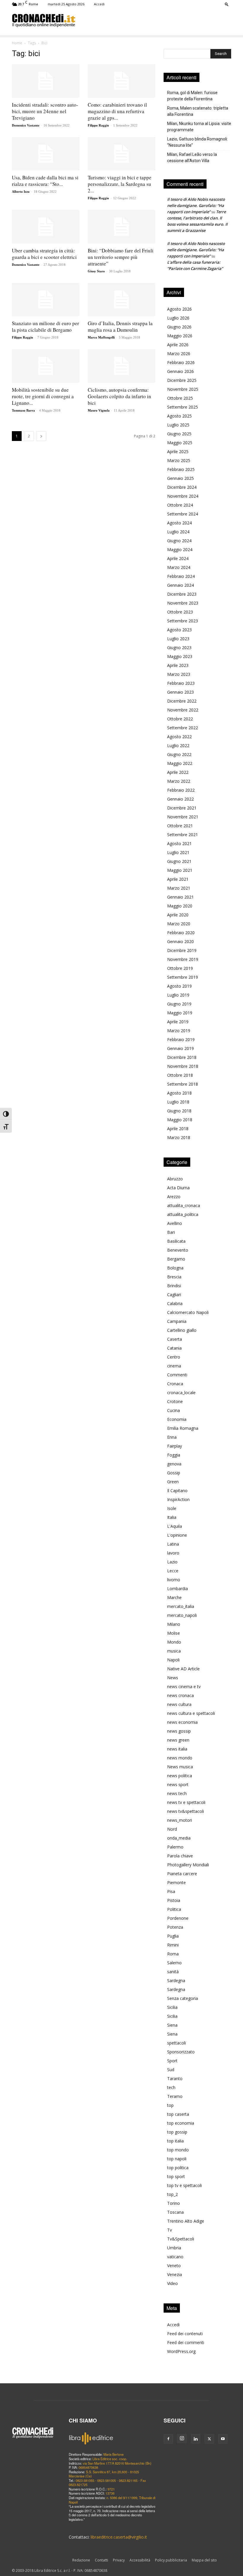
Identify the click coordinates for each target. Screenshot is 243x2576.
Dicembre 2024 (182, 487)
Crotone (175, 1401)
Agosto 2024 (179, 523)
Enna (172, 1437)
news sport (178, 1784)
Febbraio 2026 (181, 362)
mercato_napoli (182, 1615)
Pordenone (178, 1918)
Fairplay (175, 1446)
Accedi (99, 4)
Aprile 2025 (178, 452)
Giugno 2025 (179, 434)
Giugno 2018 (179, 1111)
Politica (174, 1909)
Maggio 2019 (180, 1013)
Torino (174, 2203)
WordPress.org (181, 2351)
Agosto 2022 (179, 737)
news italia (177, 1749)
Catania (174, 1348)
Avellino (175, 1223)
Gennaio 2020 (180, 941)
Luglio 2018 (178, 1102)
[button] (227, 4)
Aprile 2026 (178, 345)
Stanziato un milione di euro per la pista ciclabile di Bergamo (45, 326)
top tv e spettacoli (184, 2185)
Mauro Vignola (99, 410)
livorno (174, 1580)
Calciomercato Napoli (188, 1312)
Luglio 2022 (178, 745)
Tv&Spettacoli (181, 2239)
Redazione (81, 2560)
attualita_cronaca (184, 1205)
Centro (174, 1357)
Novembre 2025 (183, 389)
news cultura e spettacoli (191, 1713)
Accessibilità (140, 2560)
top (170, 2105)
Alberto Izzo (21, 192)
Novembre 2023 (183, 603)
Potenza (175, 1927)
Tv (170, 2230)
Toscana (175, 2212)
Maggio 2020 (180, 906)
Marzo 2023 (179, 674)
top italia (175, 2141)
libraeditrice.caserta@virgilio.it (119, 2537)
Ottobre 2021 (180, 826)
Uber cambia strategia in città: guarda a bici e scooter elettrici (44, 254)
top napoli (177, 2159)
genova (174, 1464)
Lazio (172, 1562)
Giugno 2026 (179, 327)
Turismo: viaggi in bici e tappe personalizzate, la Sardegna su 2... (120, 184)
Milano (174, 1624)
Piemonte (176, 1882)
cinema (174, 1366)
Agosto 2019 (179, 986)
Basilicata (176, 1241)
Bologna (175, 1268)
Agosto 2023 (179, 630)
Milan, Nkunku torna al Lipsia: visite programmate (199, 127)
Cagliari (174, 1295)
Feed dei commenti (186, 2342)
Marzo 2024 (179, 567)
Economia (177, 1419)
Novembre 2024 (183, 496)
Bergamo (176, 1259)
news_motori (180, 1820)
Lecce (173, 1571)
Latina (173, 1544)
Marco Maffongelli (101, 337)
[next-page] (41, 436)
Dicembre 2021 (182, 808)
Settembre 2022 (183, 728)
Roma (173, 1954)
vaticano (175, 2257)
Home (17, 43)
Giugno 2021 (179, 861)
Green (173, 1482)
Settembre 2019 (183, 977)
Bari (171, 1232)
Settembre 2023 (183, 621)
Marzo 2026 (179, 354)
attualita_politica (183, 1214)
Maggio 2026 (180, 336)
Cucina (174, 1410)
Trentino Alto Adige (186, 2221)
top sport (176, 2176)
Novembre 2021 (183, 817)
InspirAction (178, 1499)
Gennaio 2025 (180, 478)
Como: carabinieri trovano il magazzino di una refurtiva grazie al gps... (117, 111)
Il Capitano (177, 1491)
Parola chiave (180, 1856)
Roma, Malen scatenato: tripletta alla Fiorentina (198, 111)
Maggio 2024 (180, 549)
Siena (172, 2025)
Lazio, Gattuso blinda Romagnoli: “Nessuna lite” (198, 142)
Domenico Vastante (26, 125)
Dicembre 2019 (182, 950)
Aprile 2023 (178, 665)
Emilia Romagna (183, 1428)
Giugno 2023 (179, 647)
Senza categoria (183, 1998)
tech (171, 2087)
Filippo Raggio (98, 125)
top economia (181, 2123)
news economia (182, 1722)
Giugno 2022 (179, 754)
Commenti (177, 1375)
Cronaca (175, 1384)
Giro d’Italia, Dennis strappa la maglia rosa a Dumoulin (120, 326)
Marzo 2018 (179, 1137)
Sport (172, 2061)
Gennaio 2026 (180, 371)
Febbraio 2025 (181, 469)
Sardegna (176, 1980)
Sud (171, 2070)
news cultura (179, 1704)
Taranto (175, 2078)
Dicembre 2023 (182, 594)
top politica (178, 2168)
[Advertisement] (153, 20)
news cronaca (180, 1695)
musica (174, 1651)
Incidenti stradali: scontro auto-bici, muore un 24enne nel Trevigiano (45, 111)
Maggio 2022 (180, 763)
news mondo (180, 1758)
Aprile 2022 (178, 772)
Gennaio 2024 (180, 585)
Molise (174, 1633)
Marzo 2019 (179, 1031)
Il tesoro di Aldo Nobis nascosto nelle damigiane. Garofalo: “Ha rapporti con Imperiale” (196, 205)
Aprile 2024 (178, 558)
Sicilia (172, 2007)
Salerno (174, 1963)
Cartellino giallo (182, 1330)
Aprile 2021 (178, 879)
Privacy (119, 2560)
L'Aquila (175, 1526)
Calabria (175, 1303)
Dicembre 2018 (182, 1057)
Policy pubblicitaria (171, 2560)
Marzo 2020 (179, 924)
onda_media (179, 1838)
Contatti (101, 2560)
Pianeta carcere (182, 1874)
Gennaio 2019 (180, 1048)
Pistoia (174, 1900)
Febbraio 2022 (181, 790)
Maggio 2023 (180, 656)
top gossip (177, 2132)
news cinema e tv (184, 1687)
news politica (180, 1776)
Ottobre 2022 (180, 719)
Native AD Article (183, 1669)
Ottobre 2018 (180, 1075)
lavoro (173, 1553)
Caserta (175, 1339)
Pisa (171, 1891)
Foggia (174, 1455)
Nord (172, 1829)
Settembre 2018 (183, 1084)
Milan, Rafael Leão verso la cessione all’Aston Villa (192, 158)
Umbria (174, 2248)
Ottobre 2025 (180, 398)
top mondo (178, 2150)
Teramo (175, 2096)
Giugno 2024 (179, 541)
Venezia (175, 2274)
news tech (177, 1793)
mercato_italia (181, 1606)
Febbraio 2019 (181, 1039)
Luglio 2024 (178, 532)
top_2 (172, 2194)
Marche (174, 1597)
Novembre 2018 (183, 1066)
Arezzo (174, 1197)
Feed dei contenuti (185, 2334)
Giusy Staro (96, 271)
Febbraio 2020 (181, 933)
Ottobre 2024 (180, 505)
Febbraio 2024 (181, 576)
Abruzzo (175, 1179)
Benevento (178, 1250)
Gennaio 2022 (180, 799)
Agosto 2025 (179, 416)
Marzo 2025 (179, 460)
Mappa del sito (204, 2560)
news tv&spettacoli (186, 1811)
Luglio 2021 (178, 852)
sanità (173, 1972)
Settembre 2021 (183, 835)
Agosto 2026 (179, 309)
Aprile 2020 (178, 915)
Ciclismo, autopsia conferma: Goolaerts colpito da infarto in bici (119, 396)
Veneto (174, 2266)
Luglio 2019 (178, 995)
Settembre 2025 (183, 407)
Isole (172, 1508)
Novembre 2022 (183, 710)
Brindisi (174, 1286)
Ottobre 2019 (180, 968)
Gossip (174, 1473)
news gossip (179, 1731)
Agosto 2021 (179, 843)
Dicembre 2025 (182, 380)
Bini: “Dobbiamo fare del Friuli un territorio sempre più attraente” (121, 257)
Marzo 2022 (179, 781)
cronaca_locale (181, 1393)
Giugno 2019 (179, 1004)
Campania (177, 1321)
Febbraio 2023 (181, 683)
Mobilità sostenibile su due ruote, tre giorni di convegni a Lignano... (43, 396)
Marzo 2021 (179, 888)
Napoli (173, 1660)
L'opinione (177, 1535)
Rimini (173, 1945)
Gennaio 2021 (180, 897)
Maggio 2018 (180, 1120)
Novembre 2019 (183, 959)
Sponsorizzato (181, 2052)
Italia (172, 1517)
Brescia (174, 1277)
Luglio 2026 (178, 318)
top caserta (178, 2114)
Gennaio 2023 (180, 692)
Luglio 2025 (178, 425)
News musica (180, 1767)
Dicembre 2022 (182, 701)
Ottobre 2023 (180, 612)
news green (178, 1740)
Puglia (173, 1936)
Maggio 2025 (180, 443)
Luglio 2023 (178, 639)
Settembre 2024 (183, 514)
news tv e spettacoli (186, 1802)
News (173, 1678)
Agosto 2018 (179, 1093)
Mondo (174, 1642)
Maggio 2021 (180, 870)
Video (172, 2283)
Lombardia (178, 1589)
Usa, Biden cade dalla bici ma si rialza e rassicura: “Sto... (45, 181)
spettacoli (176, 2043)
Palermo (175, 1847)
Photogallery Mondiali (188, 1865)
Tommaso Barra (23, 410)
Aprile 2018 (178, 1129)
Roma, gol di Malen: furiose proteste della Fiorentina (192, 96)
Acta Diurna (178, 1188)
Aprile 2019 (178, 1022)
